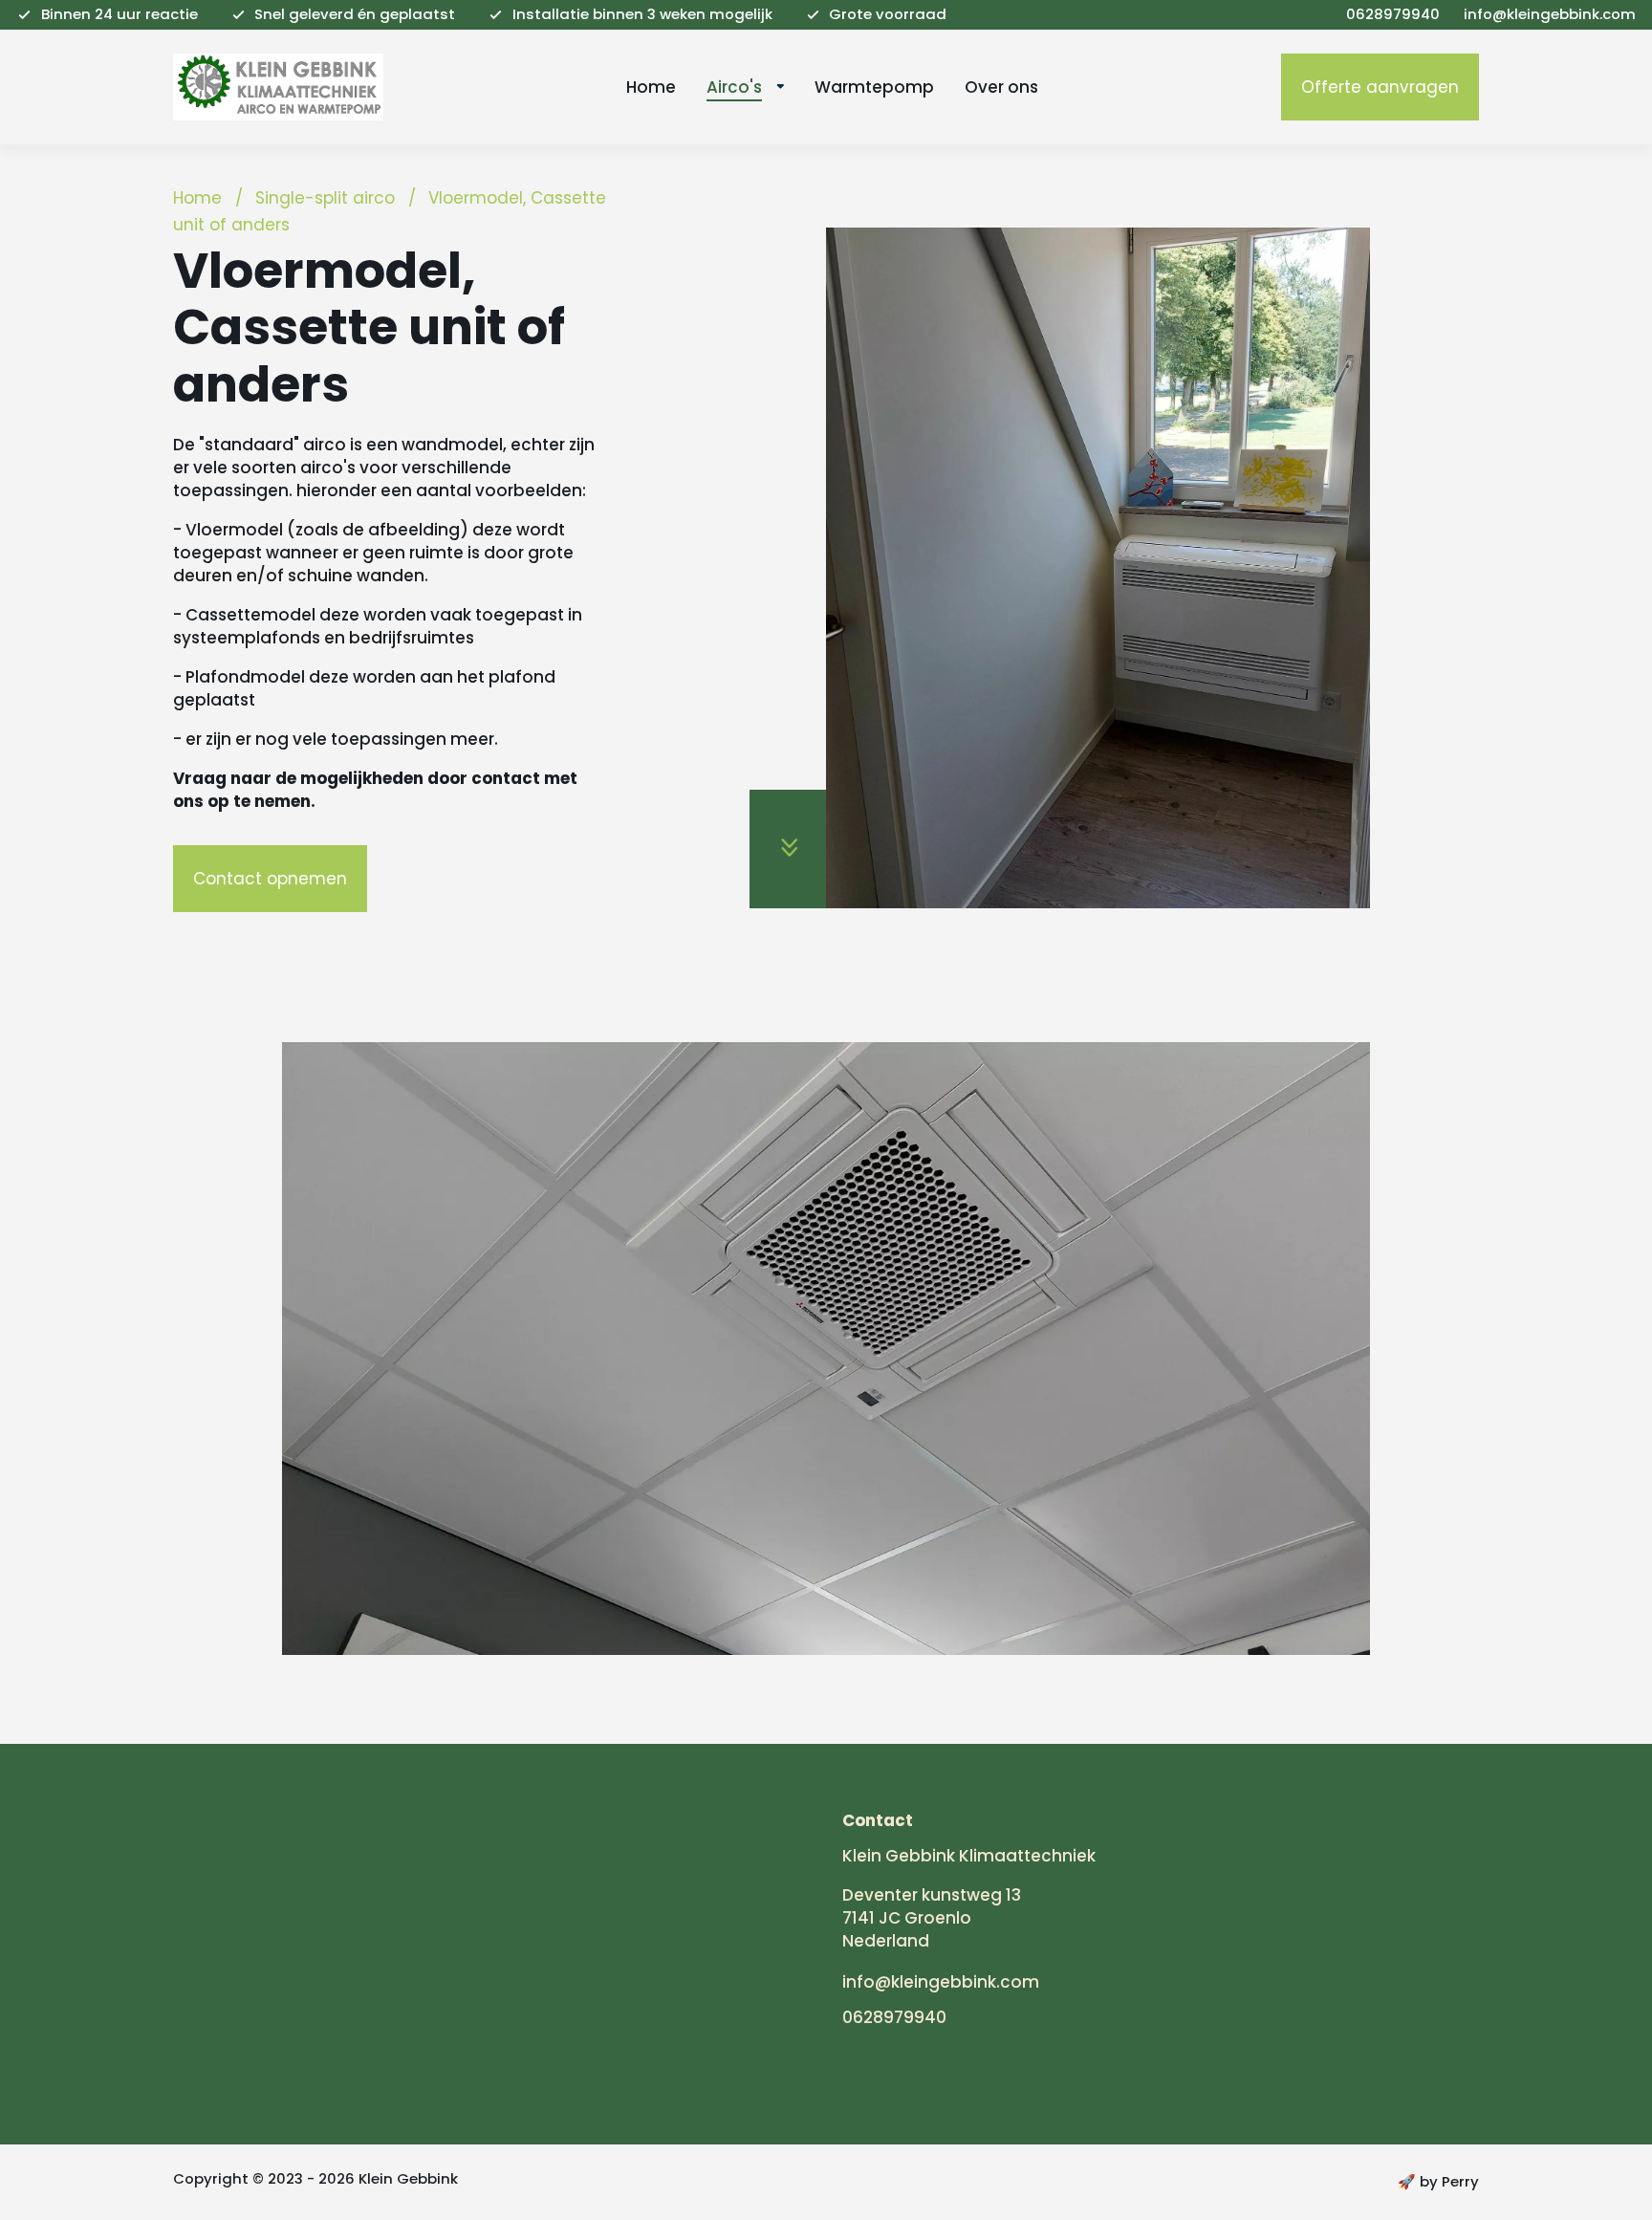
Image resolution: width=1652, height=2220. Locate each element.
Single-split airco (325, 198)
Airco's (734, 87)
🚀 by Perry (1438, 2181)
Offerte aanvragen (1380, 87)
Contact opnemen (270, 879)
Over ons (1001, 87)
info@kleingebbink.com (941, 1982)
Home (651, 87)
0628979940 (894, 2017)
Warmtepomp (874, 87)
